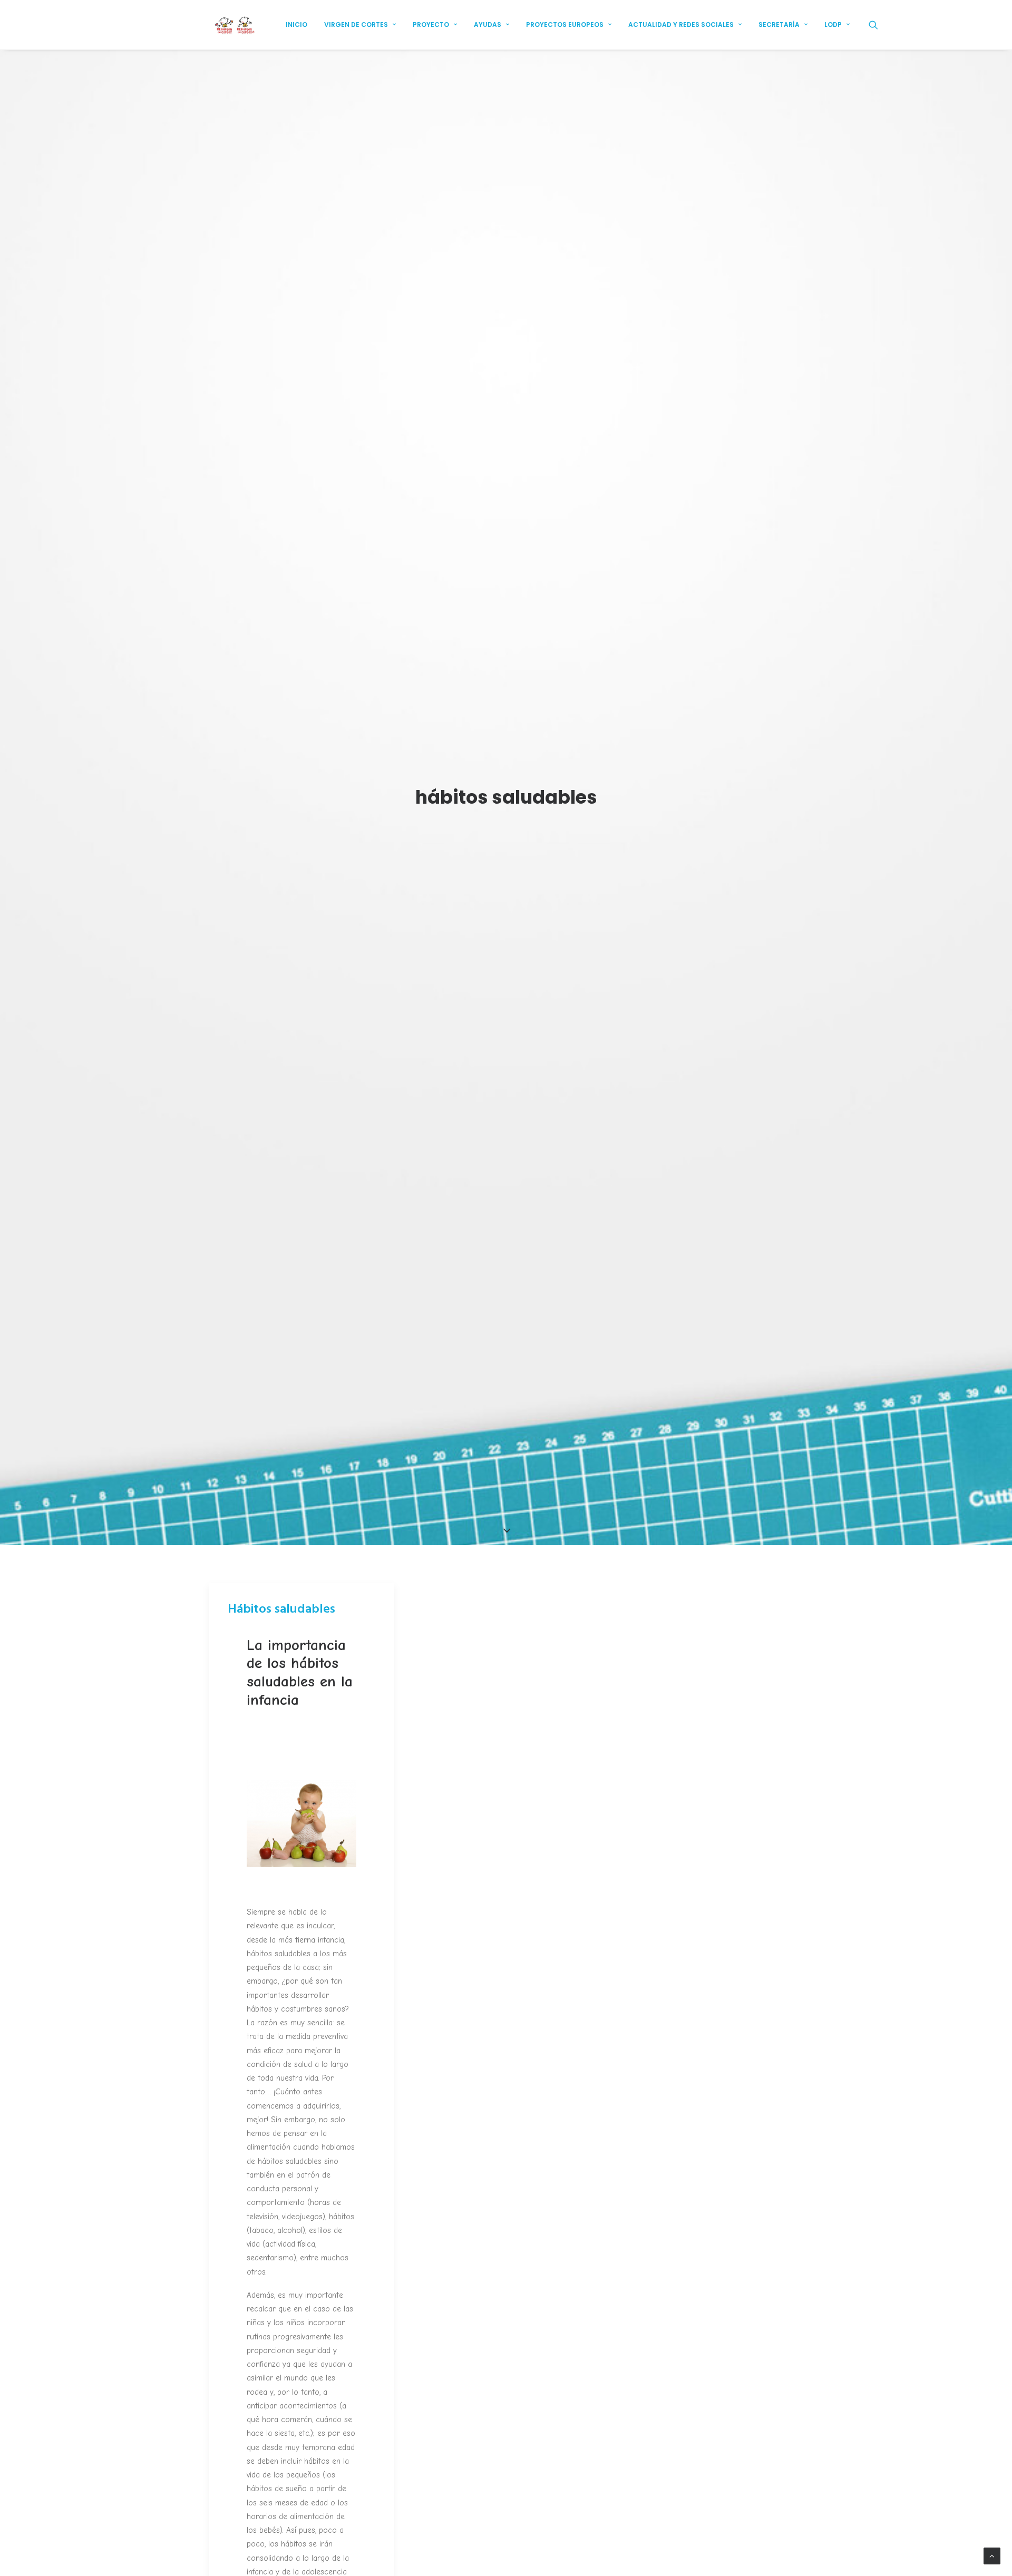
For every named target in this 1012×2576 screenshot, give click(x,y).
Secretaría (779, 25)
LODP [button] (833, 25)
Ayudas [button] (488, 25)
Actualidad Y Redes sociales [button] (681, 25)
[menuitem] (296, 25)
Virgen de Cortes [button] (356, 25)
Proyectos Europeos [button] (565, 25)
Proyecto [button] (431, 25)
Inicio (296, 25)
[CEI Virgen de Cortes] (234, 25)
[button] (878, 25)
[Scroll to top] (992, 2556)
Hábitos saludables (281, 1609)
